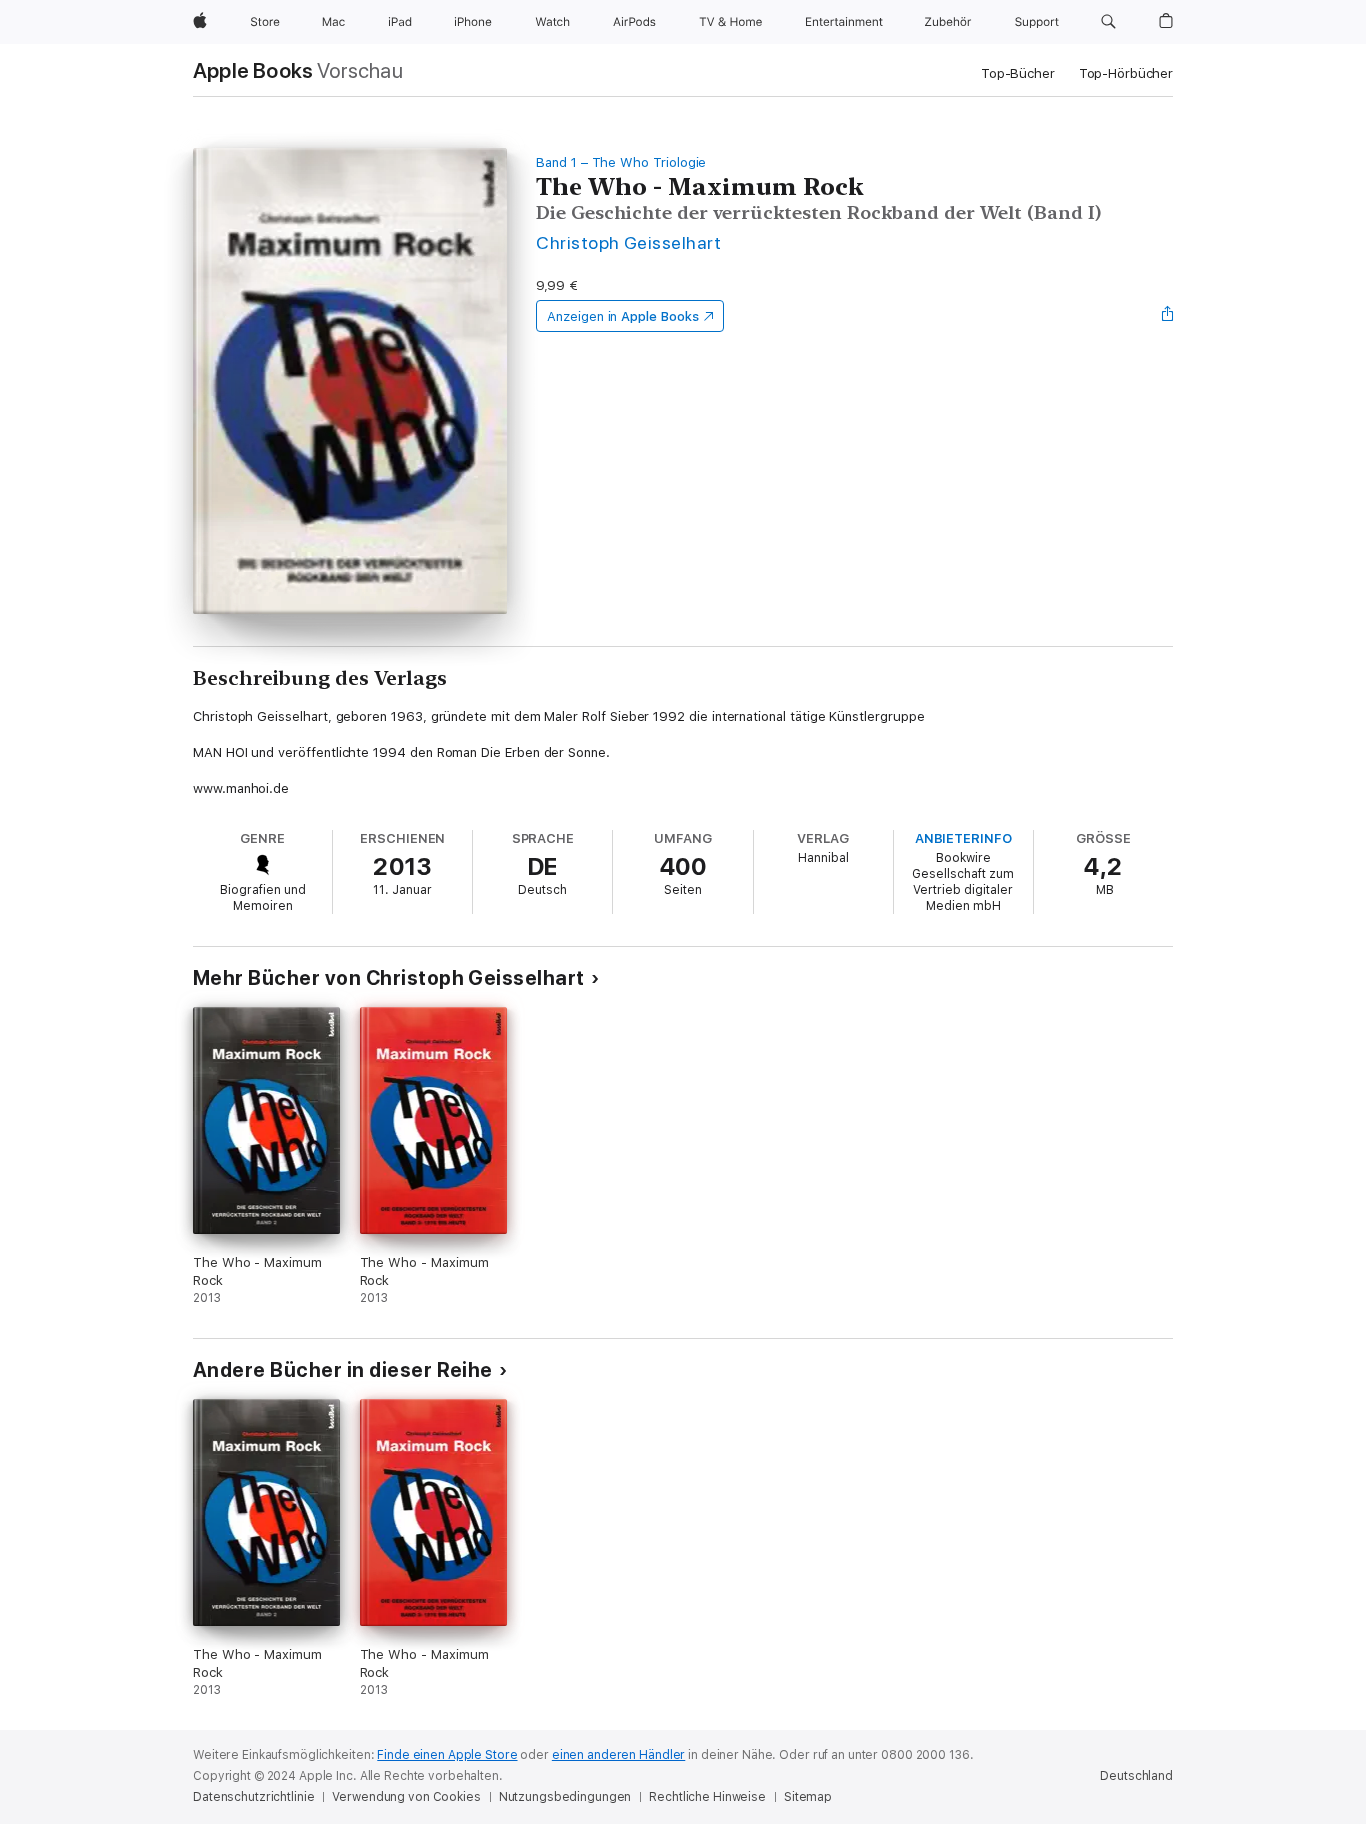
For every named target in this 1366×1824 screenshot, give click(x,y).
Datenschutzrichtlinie (253, 1797)
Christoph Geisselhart (628, 242)
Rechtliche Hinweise (707, 1797)
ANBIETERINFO (963, 838)
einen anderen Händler (618, 1755)
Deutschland (1136, 1776)
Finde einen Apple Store (447, 1755)
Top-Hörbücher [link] (1126, 73)
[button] (1108, 22)
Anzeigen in (623, 316)
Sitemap (808, 1797)
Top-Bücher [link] (1018, 73)
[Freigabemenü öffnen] (1168, 316)
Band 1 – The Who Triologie (621, 162)
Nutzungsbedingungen (565, 1797)
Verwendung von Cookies (406, 1797)
